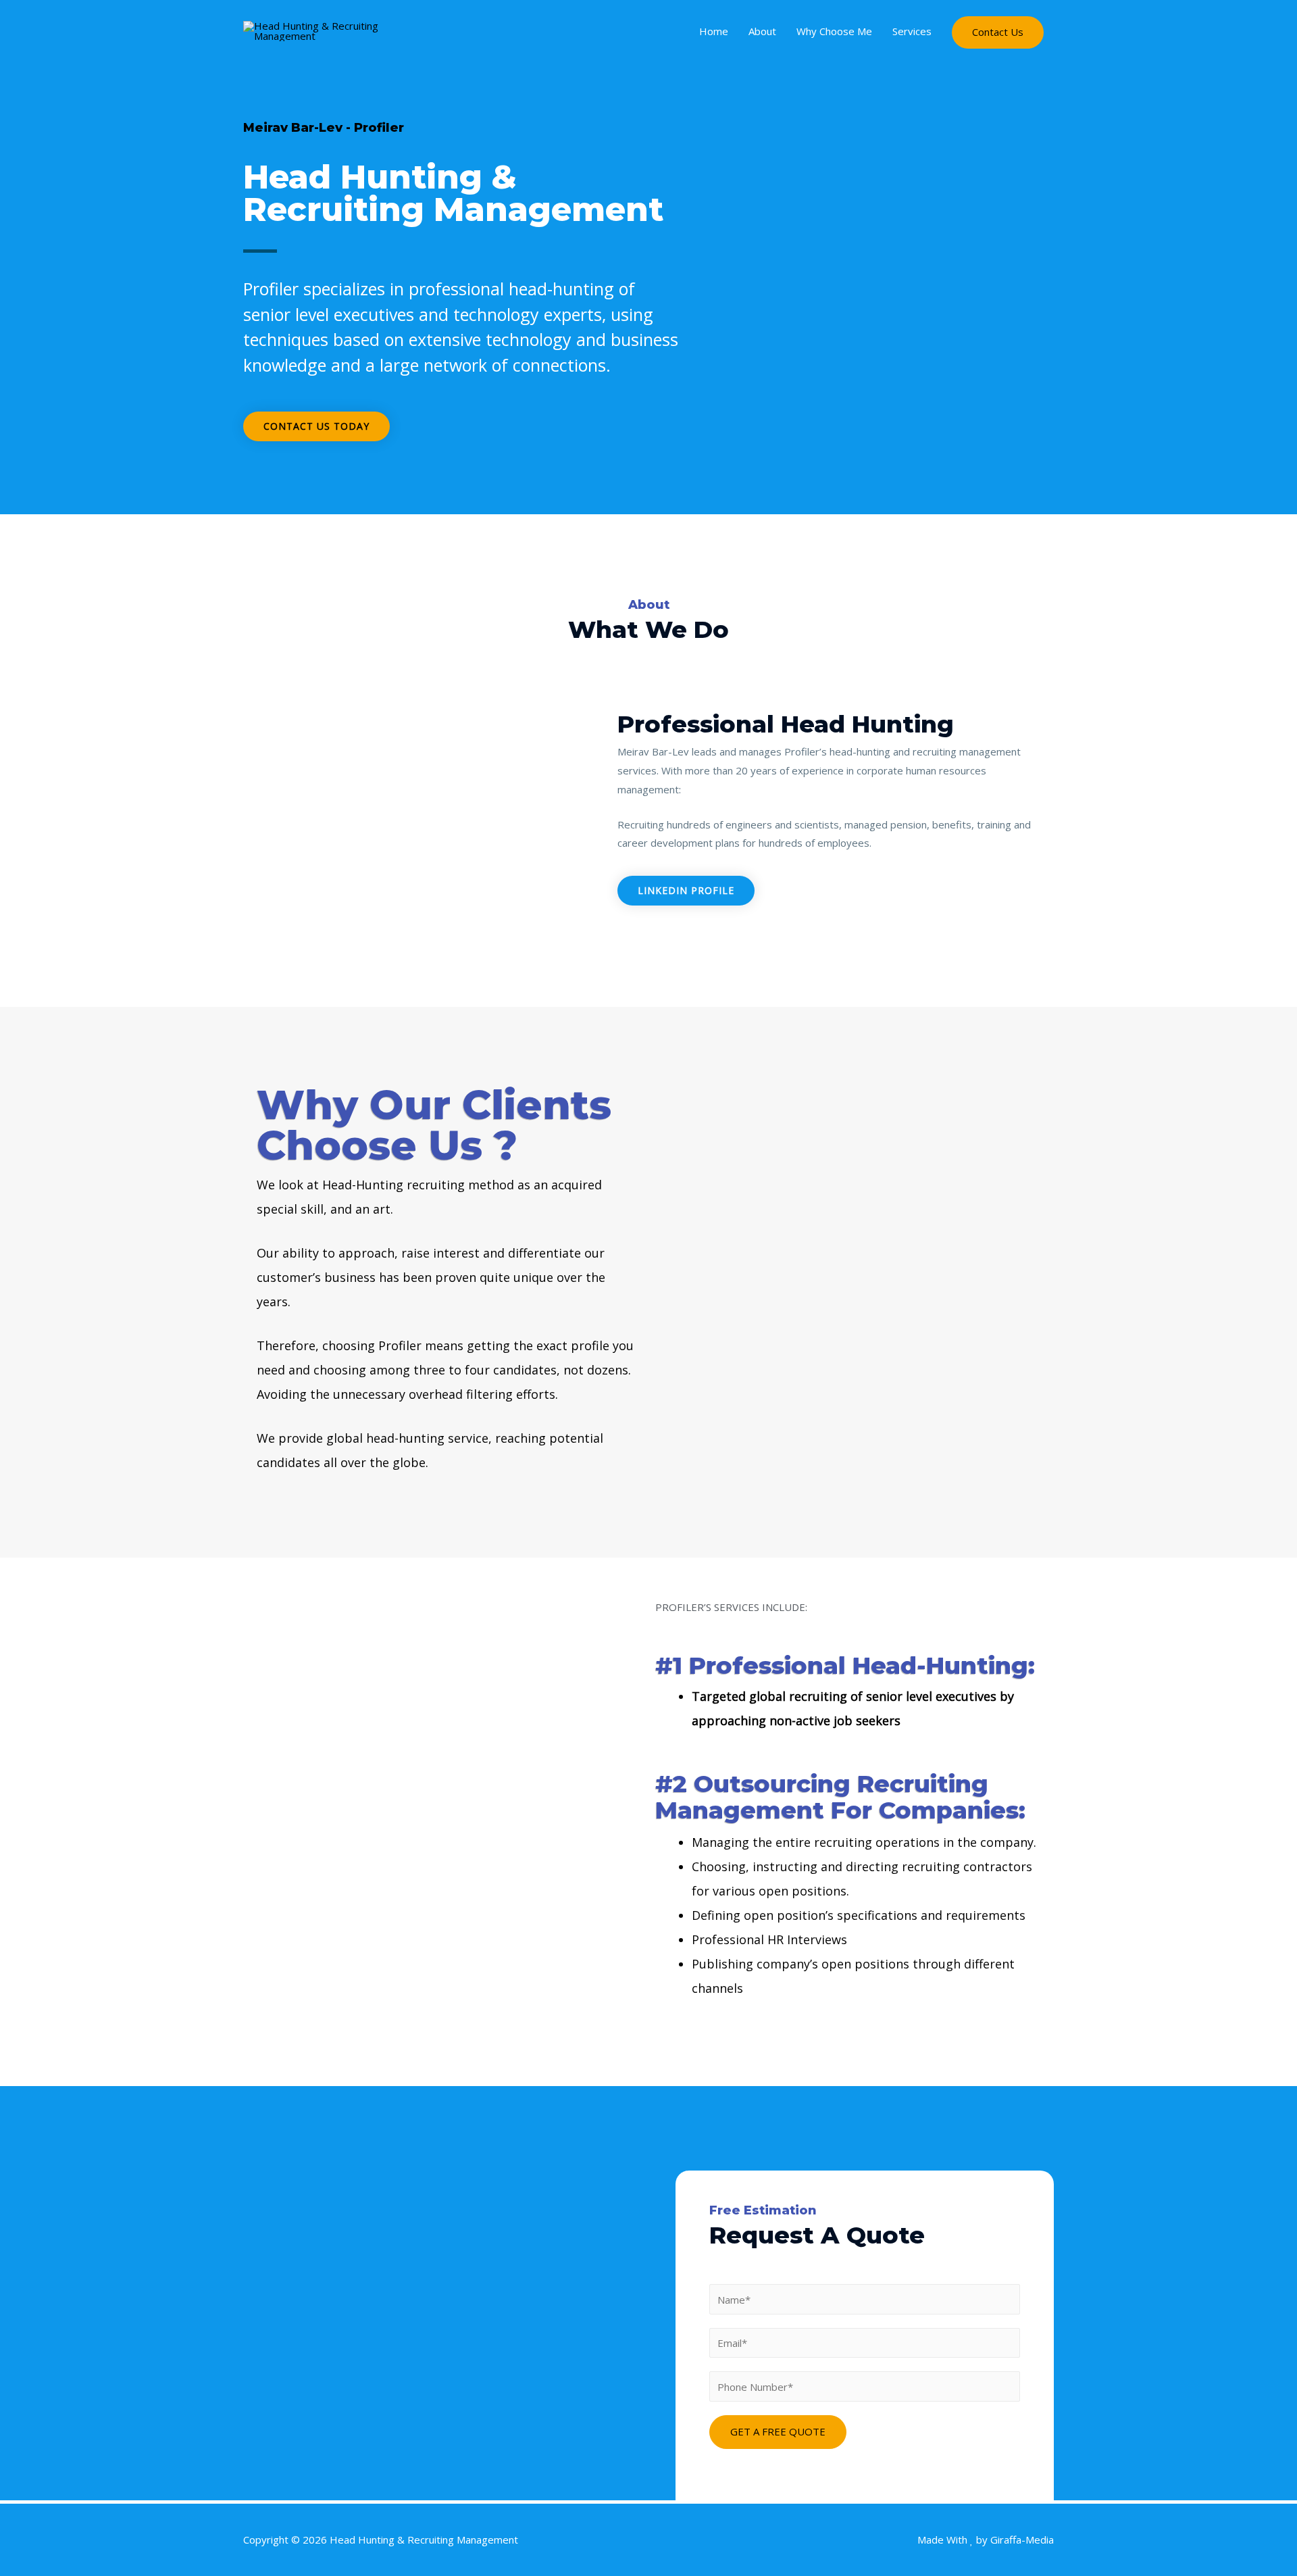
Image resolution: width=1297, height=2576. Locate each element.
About (762, 31)
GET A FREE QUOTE (778, 2431)
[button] (316, 426)
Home (714, 31)
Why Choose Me (834, 31)
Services (912, 31)
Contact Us (998, 32)
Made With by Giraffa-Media (986, 2540)
